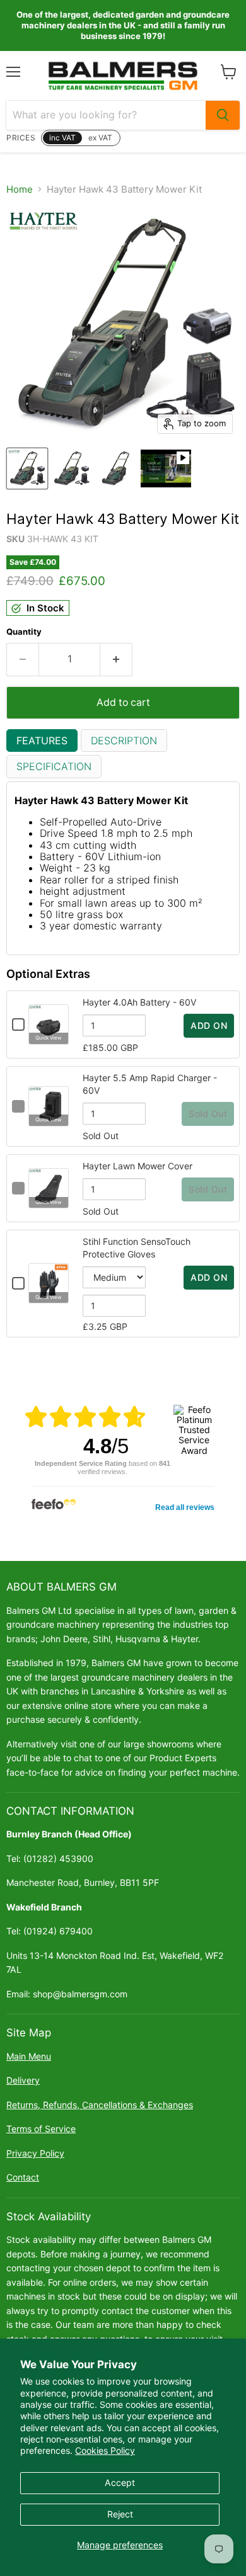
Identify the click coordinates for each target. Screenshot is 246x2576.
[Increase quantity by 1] (116, 659)
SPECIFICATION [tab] (54, 766)
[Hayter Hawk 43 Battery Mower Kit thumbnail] (27, 468)
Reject (120, 2514)
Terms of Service (41, 2129)
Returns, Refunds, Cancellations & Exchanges (100, 2105)
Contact (23, 2177)
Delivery (23, 2080)
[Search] (223, 115)
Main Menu (29, 2056)
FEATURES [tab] (42, 740)
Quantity (24, 632)
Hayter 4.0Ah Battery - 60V (139, 1002)
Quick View (49, 1038)
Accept (120, 2482)
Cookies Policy (105, 2450)
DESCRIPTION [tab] (124, 740)
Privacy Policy (35, 2153)
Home (20, 189)
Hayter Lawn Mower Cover (138, 1166)
